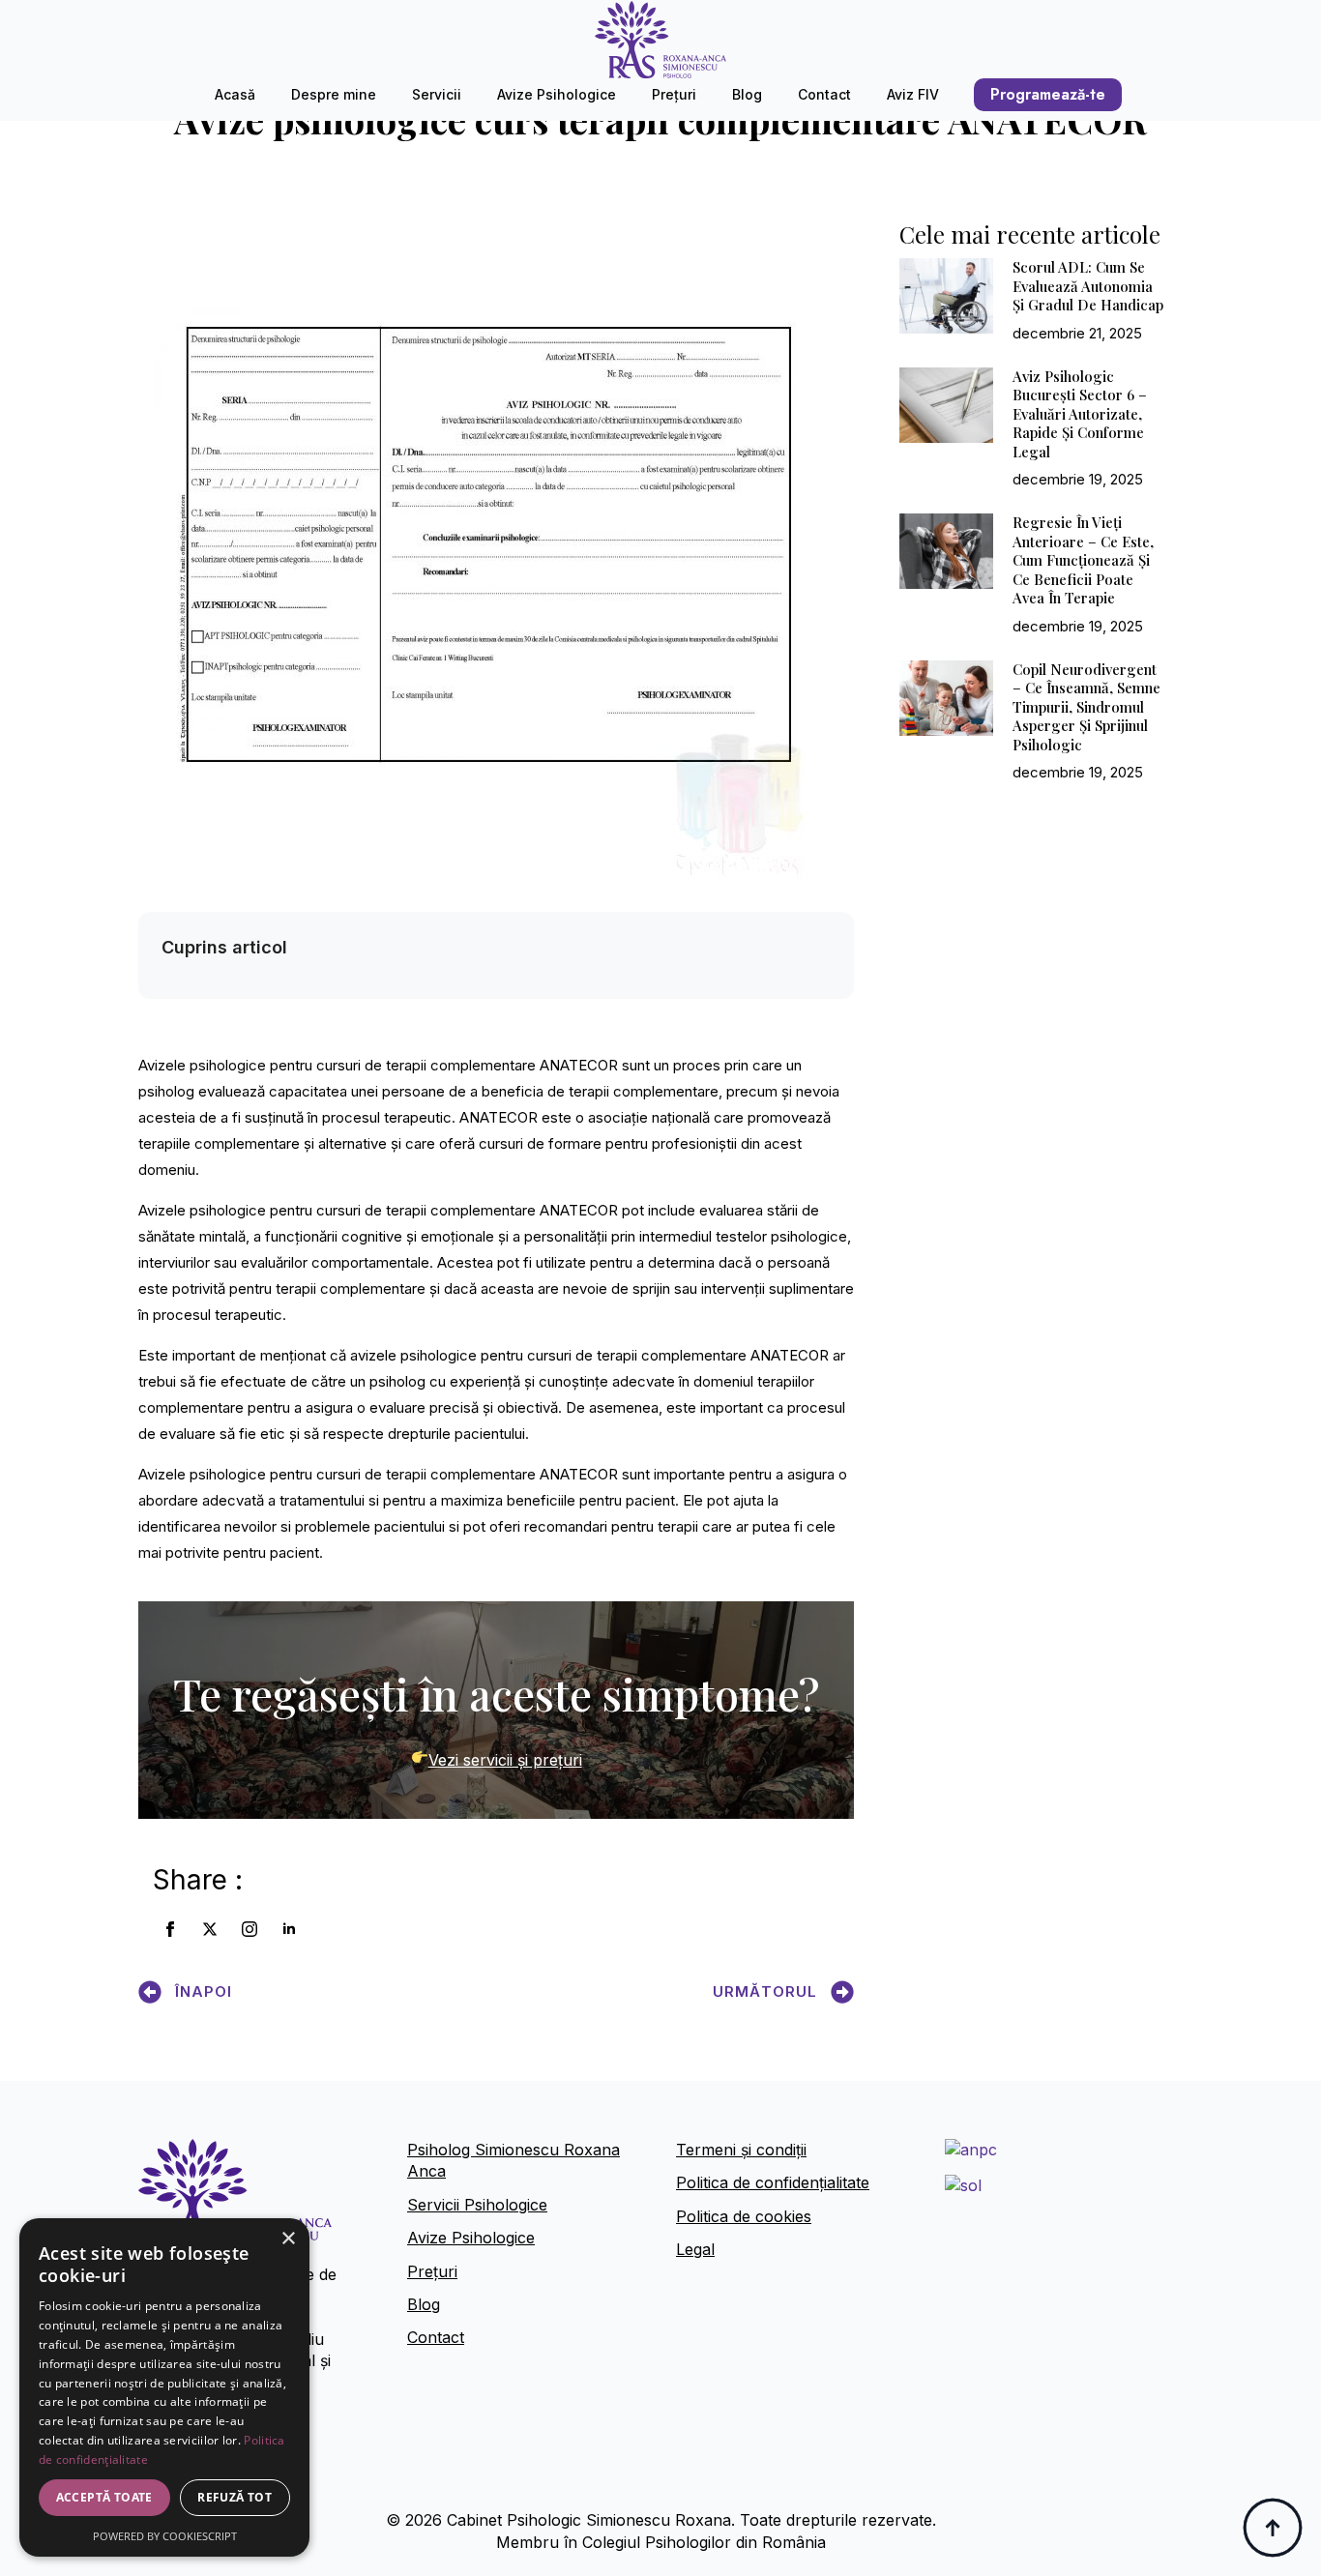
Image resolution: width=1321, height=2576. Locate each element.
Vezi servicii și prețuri (505, 1760)
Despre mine (334, 94)
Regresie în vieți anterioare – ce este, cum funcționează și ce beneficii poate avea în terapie (1083, 560)
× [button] (288, 2239)
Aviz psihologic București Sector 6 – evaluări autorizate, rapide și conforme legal (1080, 414)
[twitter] (210, 1929)
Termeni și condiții (741, 2150)
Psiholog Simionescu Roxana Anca (514, 2160)
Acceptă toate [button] (104, 2497)
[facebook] (170, 1929)
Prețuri (674, 94)
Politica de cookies (744, 2216)
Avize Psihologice (557, 94)
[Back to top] (1273, 2528)
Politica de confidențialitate (773, 2182)
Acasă (235, 94)
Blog (747, 94)
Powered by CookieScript (165, 2536)
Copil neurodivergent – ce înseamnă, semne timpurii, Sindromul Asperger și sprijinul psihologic (1086, 707)
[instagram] (250, 1929)
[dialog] (164, 2387)
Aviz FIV (913, 94)
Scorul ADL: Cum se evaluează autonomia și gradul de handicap (1088, 286)
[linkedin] (289, 1929)
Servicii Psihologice (477, 2205)
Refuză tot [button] (235, 2497)
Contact (824, 94)
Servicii (437, 94)
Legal (695, 2249)
